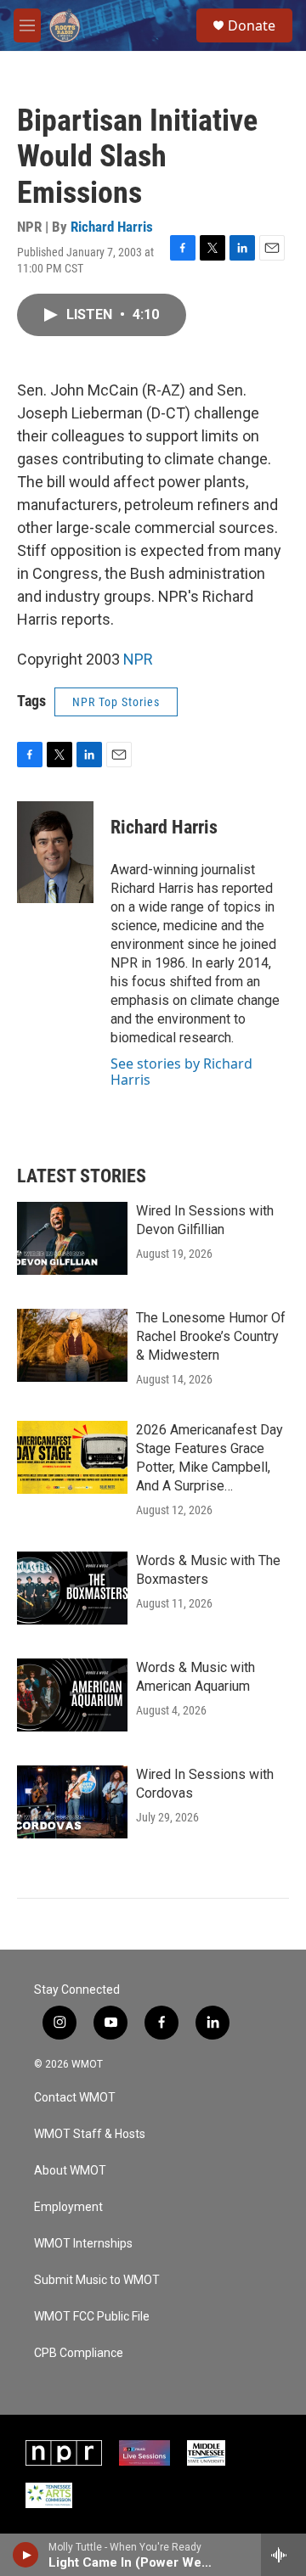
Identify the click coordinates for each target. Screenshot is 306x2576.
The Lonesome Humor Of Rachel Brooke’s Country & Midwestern (211, 1336)
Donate (252, 25)
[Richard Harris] (55, 852)
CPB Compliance (79, 2353)
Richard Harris (112, 227)
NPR (138, 659)
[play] (26, 2555)
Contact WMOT (75, 2098)
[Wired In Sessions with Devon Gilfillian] (72, 1238)
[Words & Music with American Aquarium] (72, 1695)
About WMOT (70, 2171)
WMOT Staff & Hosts (90, 2134)
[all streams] (283, 2555)
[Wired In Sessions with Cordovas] (72, 1802)
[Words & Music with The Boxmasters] (72, 1588)
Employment (68, 2207)
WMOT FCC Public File (92, 2317)
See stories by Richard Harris (181, 1071)
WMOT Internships (83, 2244)
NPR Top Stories (116, 702)
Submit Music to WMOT (97, 2280)
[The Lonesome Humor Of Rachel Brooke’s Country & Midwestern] (72, 1345)
